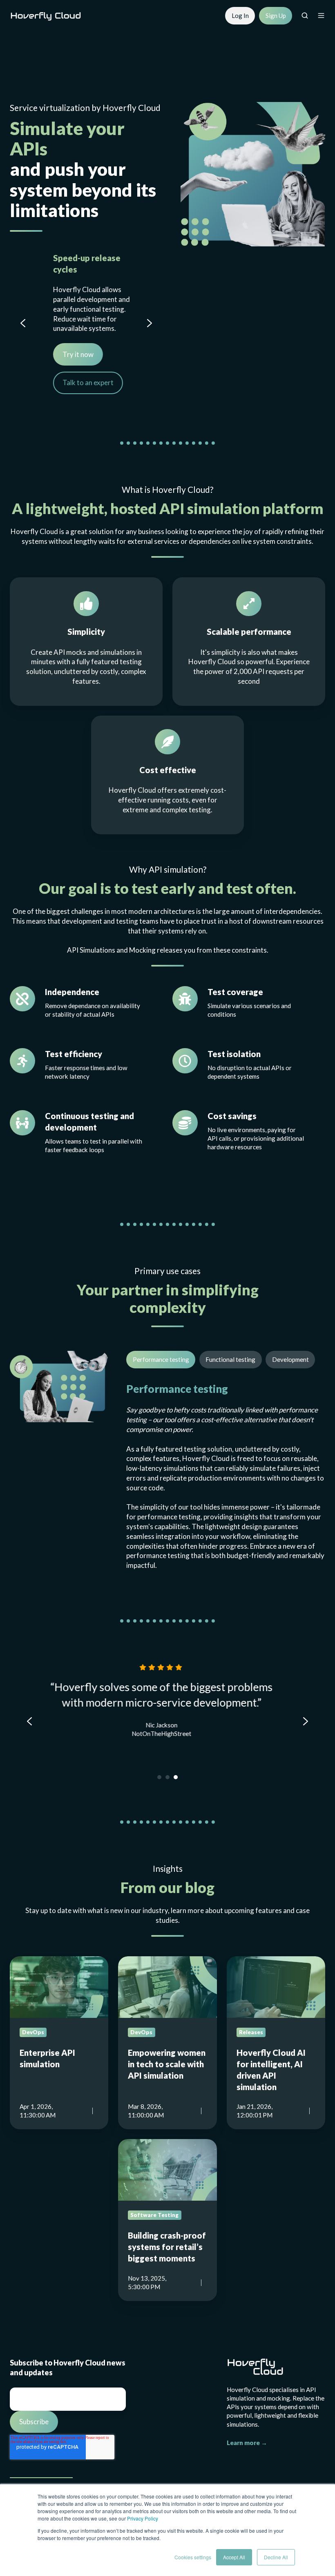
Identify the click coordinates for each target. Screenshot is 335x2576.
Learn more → (247, 2443)
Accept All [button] (234, 2557)
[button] (305, 16)
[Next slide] (150, 323)
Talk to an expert (77, 382)
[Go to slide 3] (176, 1777)
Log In (240, 16)
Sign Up (276, 16)
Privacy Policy (143, 2518)
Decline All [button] (276, 2557)
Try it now (67, 354)
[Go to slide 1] (159, 1777)
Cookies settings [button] (193, 2557)
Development (290, 1359)
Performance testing (161, 1359)
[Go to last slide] (23, 323)
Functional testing (230, 1359)
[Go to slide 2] (167, 1777)
